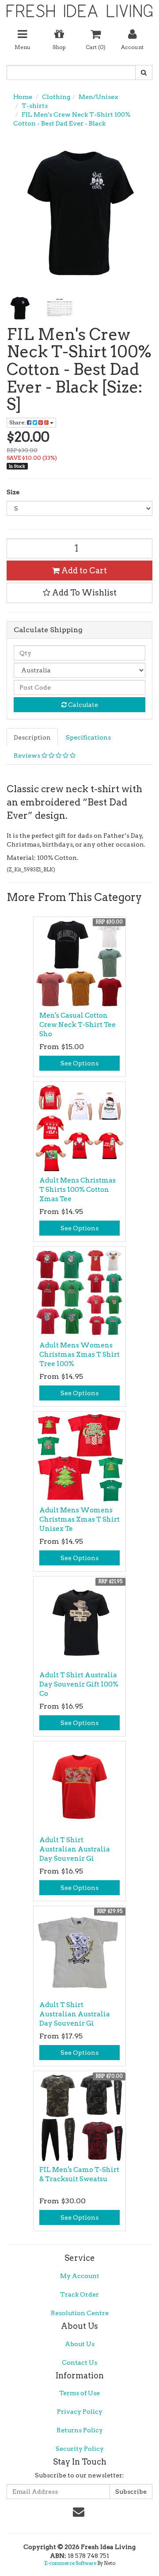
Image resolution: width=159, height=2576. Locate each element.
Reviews (28, 756)
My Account (80, 2276)
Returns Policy (80, 2430)
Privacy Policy (80, 2412)
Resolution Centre (80, 2313)
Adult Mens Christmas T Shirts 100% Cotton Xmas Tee (78, 1190)
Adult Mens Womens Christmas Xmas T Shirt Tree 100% (79, 1355)
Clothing (56, 97)
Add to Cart (83, 571)
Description (32, 737)
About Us (80, 2344)
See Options (79, 1063)
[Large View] (20, 308)
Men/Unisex (98, 97)
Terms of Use (79, 2393)
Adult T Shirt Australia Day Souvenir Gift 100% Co (79, 1684)
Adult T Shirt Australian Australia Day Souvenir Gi (75, 1849)
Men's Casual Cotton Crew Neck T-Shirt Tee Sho (78, 1025)
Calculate (82, 705)
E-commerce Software (70, 2563)
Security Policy (80, 2449)
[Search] (144, 73)
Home (23, 97)
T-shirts (35, 106)
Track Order (79, 2294)
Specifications (88, 737)
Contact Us (79, 2362)
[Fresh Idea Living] (79, 8)
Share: (18, 422)
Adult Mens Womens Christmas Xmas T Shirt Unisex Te (79, 1519)
